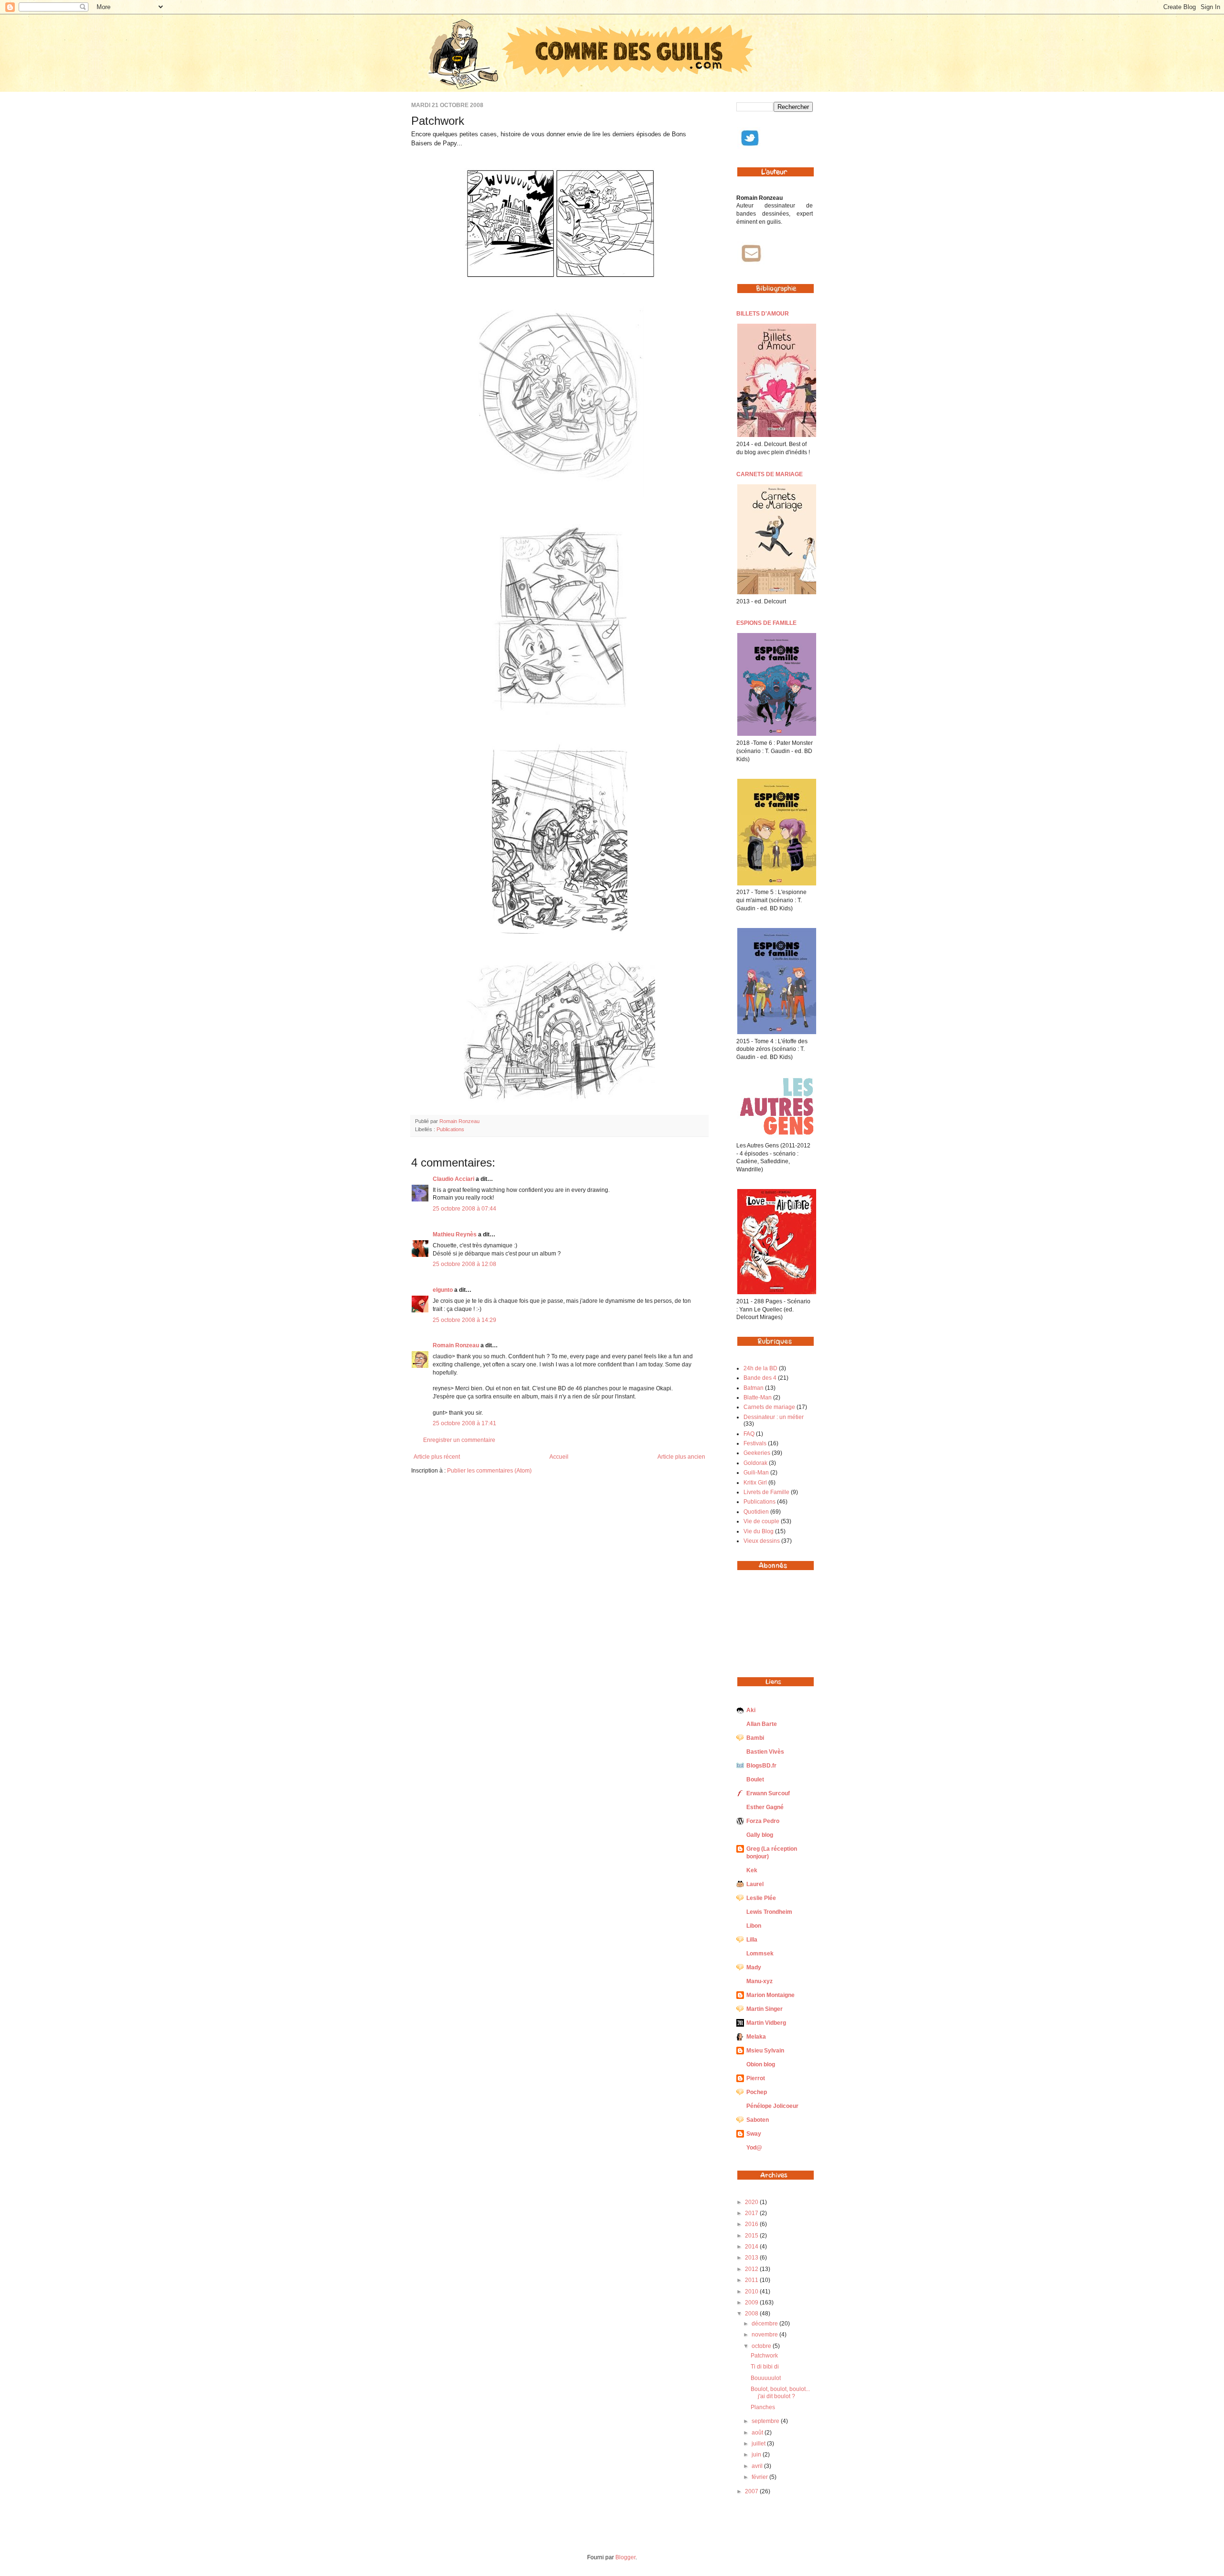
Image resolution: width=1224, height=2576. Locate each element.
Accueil (559, 1457)
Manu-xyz (760, 1981)
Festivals (755, 1443)
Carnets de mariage (769, 1407)
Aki (751, 1710)
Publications (450, 1129)
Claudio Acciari (454, 1179)
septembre (766, 2421)
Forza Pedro (763, 1821)
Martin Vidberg (766, 2023)
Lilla (752, 1940)
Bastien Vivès (765, 1752)
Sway (754, 2134)
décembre (765, 2324)
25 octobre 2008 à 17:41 (464, 1423)
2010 (752, 2292)
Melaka (756, 2037)
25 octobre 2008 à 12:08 (464, 1264)
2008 (752, 2314)
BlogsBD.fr (761, 1766)
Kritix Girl (755, 1483)
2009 (752, 2303)
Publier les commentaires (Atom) (489, 1471)
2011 (752, 2280)
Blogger (625, 2557)
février (760, 2477)
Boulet (755, 1779)
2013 (752, 2258)
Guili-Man (756, 1473)
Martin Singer (765, 2009)
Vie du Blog (759, 1531)
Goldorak (755, 1463)
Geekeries (757, 1453)
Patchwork (764, 2356)
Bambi (755, 1738)
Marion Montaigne (770, 1995)
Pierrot (756, 2078)
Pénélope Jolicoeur (772, 2106)
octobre (762, 2346)
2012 (752, 2269)
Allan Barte (762, 1724)
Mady (754, 1967)
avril (758, 2466)
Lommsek (760, 1954)
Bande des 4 (760, 1378)
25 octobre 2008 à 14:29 (464, 1320)
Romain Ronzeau (459, 1121)
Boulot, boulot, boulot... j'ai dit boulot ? (780, 2392)
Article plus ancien (681, 1457)
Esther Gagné (765, 1807)
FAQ (749, 1434)
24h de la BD (760, 1368)
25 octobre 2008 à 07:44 (464, 1209)
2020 (752, 2202)
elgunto (443, 1290)
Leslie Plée (761, 1898)
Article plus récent (437, 1457)
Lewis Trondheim (769, 1912)
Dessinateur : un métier (774, 1417)
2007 (752, 2491)
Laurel (755, 1884)
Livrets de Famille (766, 1492)
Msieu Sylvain (765, 2051)
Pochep (757, 2092)
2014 (752, 2247)
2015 (752, 2236)
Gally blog (760, 1835)
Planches (763, 2407)
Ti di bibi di (765, 2367)
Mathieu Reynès (455, 1234)
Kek (752, 1870)
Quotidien (756, 1512)
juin (757, 2455)
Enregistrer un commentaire (459, 1440)
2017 (752, 2213)
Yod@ (754, 2148)
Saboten (758, 2120)
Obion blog (761, 2064)
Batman (754, 1388)
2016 (752, 2224)
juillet (759, 2444)
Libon (754, 1926)
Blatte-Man (758, 1397)
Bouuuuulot (766, 2378)
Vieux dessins (762, 1541)
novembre (765, 2335)
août (758, 2433)
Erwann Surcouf (768, 1793)
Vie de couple (761, 1521)
